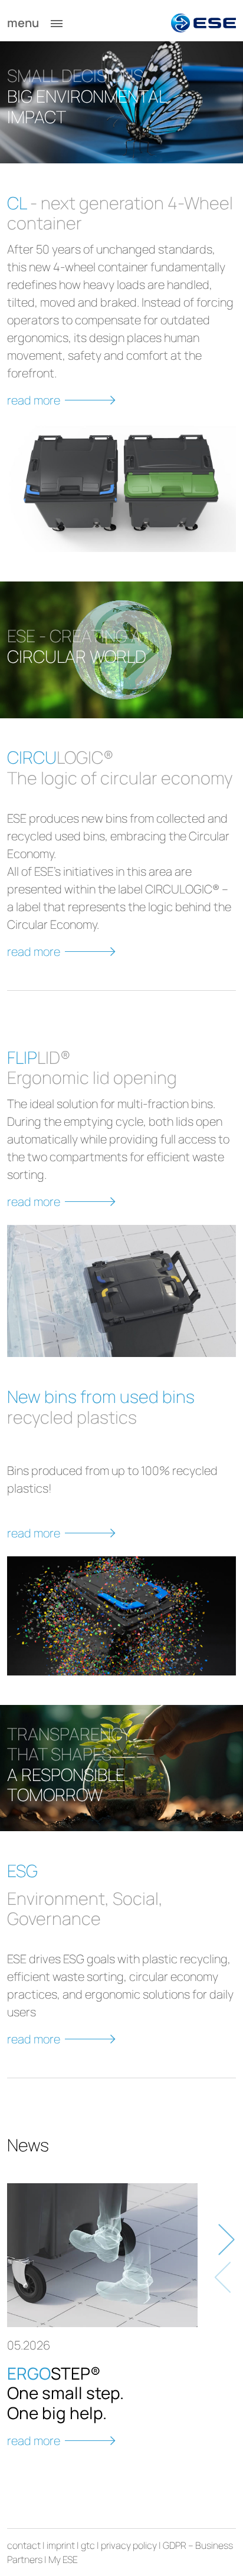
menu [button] (24, 23)
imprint (61, 2545)
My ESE (63, 2559)
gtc (88, 2545)
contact (24, 2545)
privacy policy (129, 2545)
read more (34, 400)
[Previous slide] (224, 2278)
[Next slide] (224, 2240)
